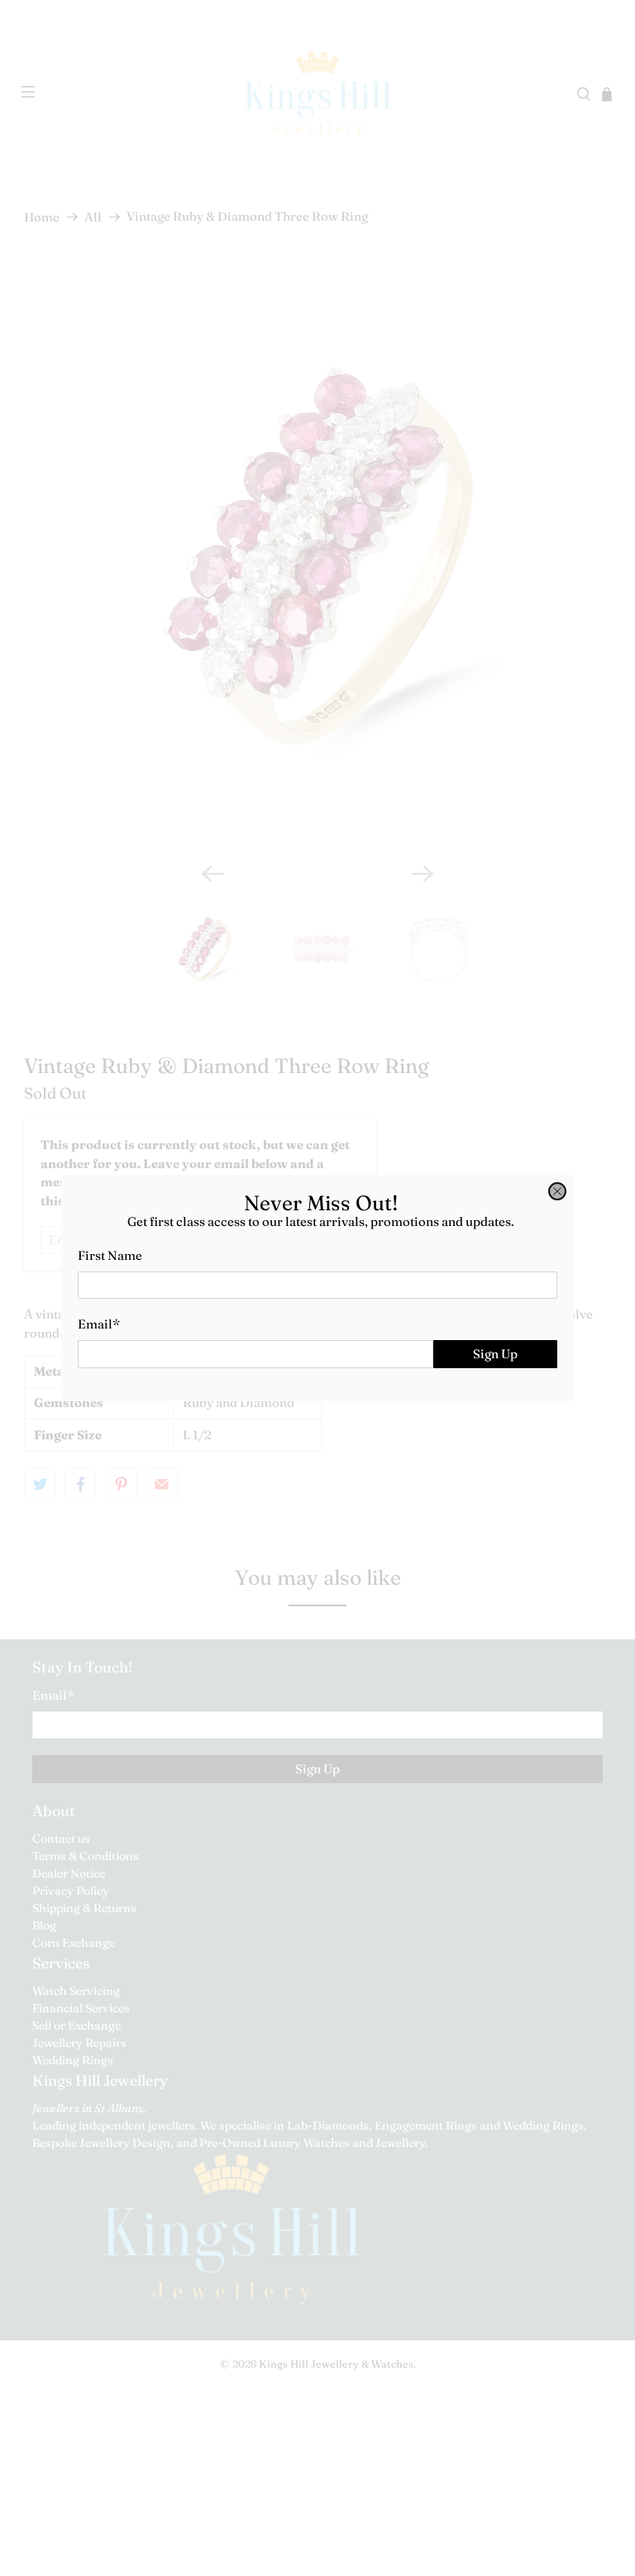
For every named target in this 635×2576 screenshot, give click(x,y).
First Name (110, 1255)
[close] (557, 1191)
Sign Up (495, 1354)
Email (99, 1324)
